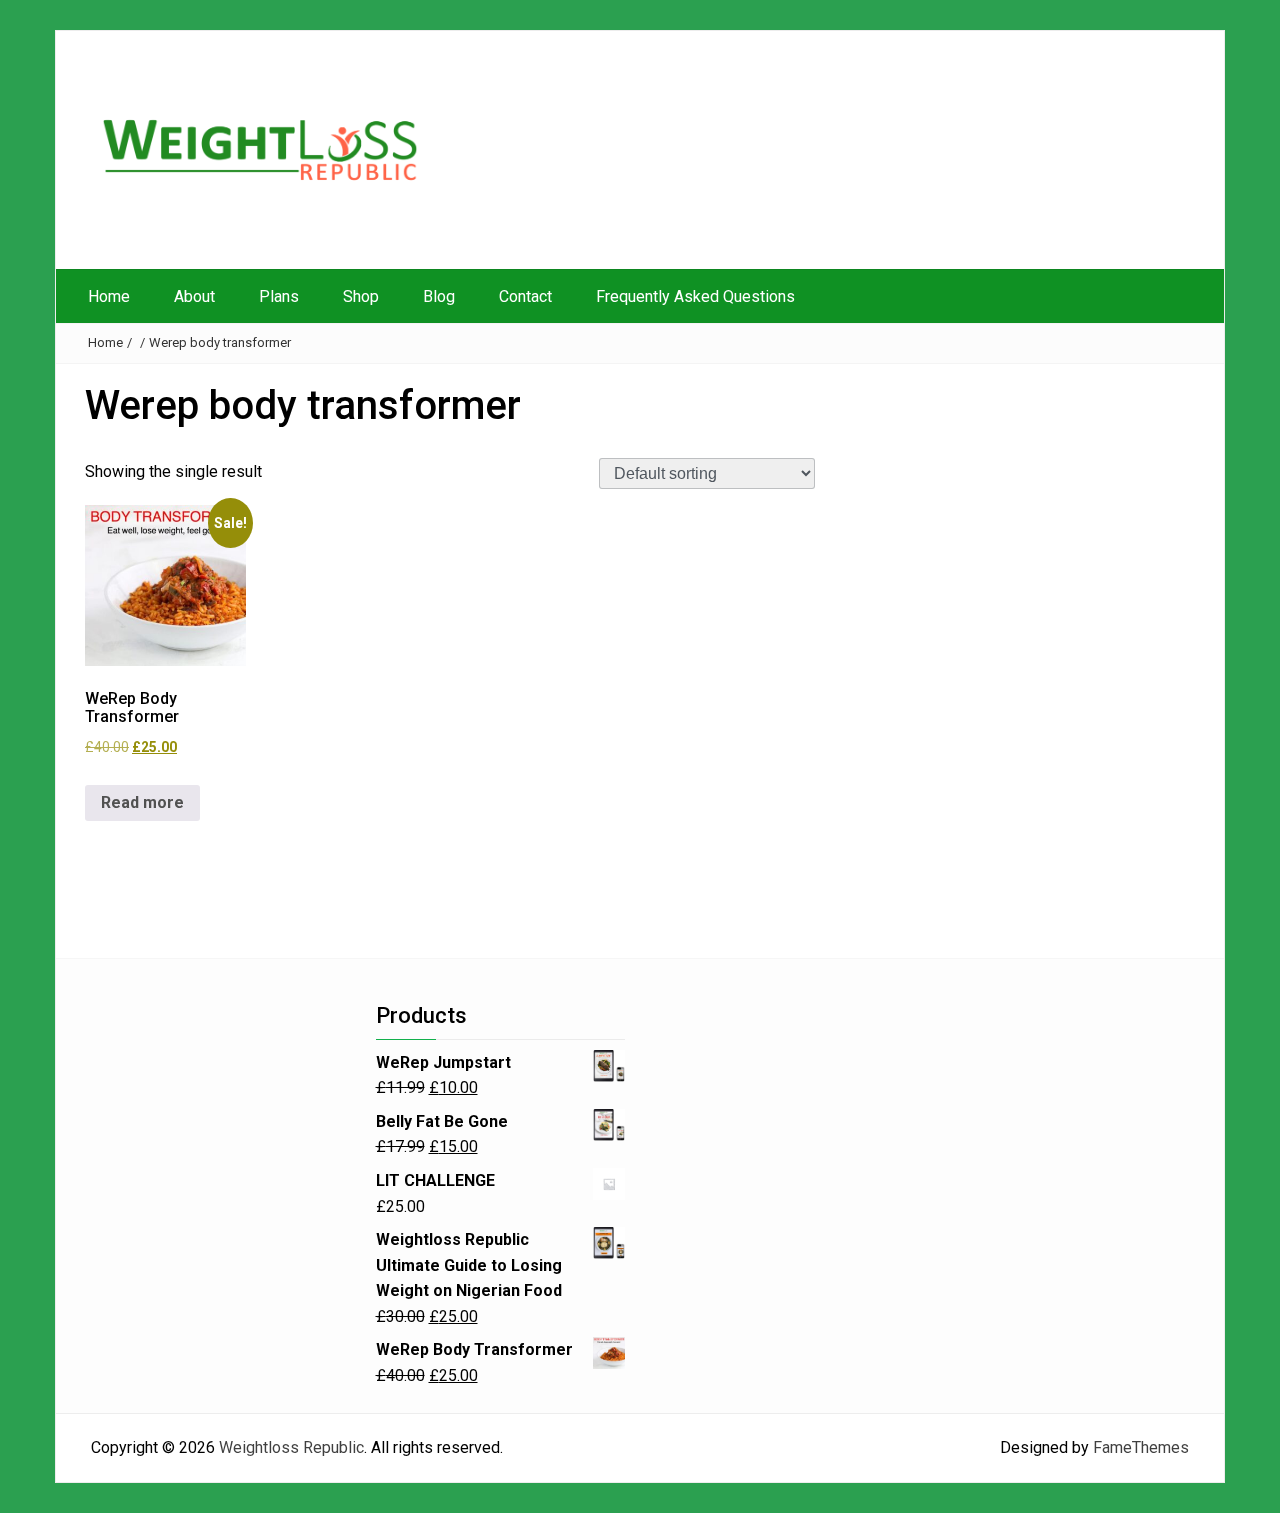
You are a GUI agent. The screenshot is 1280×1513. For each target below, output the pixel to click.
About (194, 296)
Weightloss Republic (291, 1447)
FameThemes (1141, 1447)
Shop (361, 296)
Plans (279, 296)
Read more (142, 802)
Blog (439, 296)
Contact (525, 296)
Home (109, 296)
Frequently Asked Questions (695, 296)
